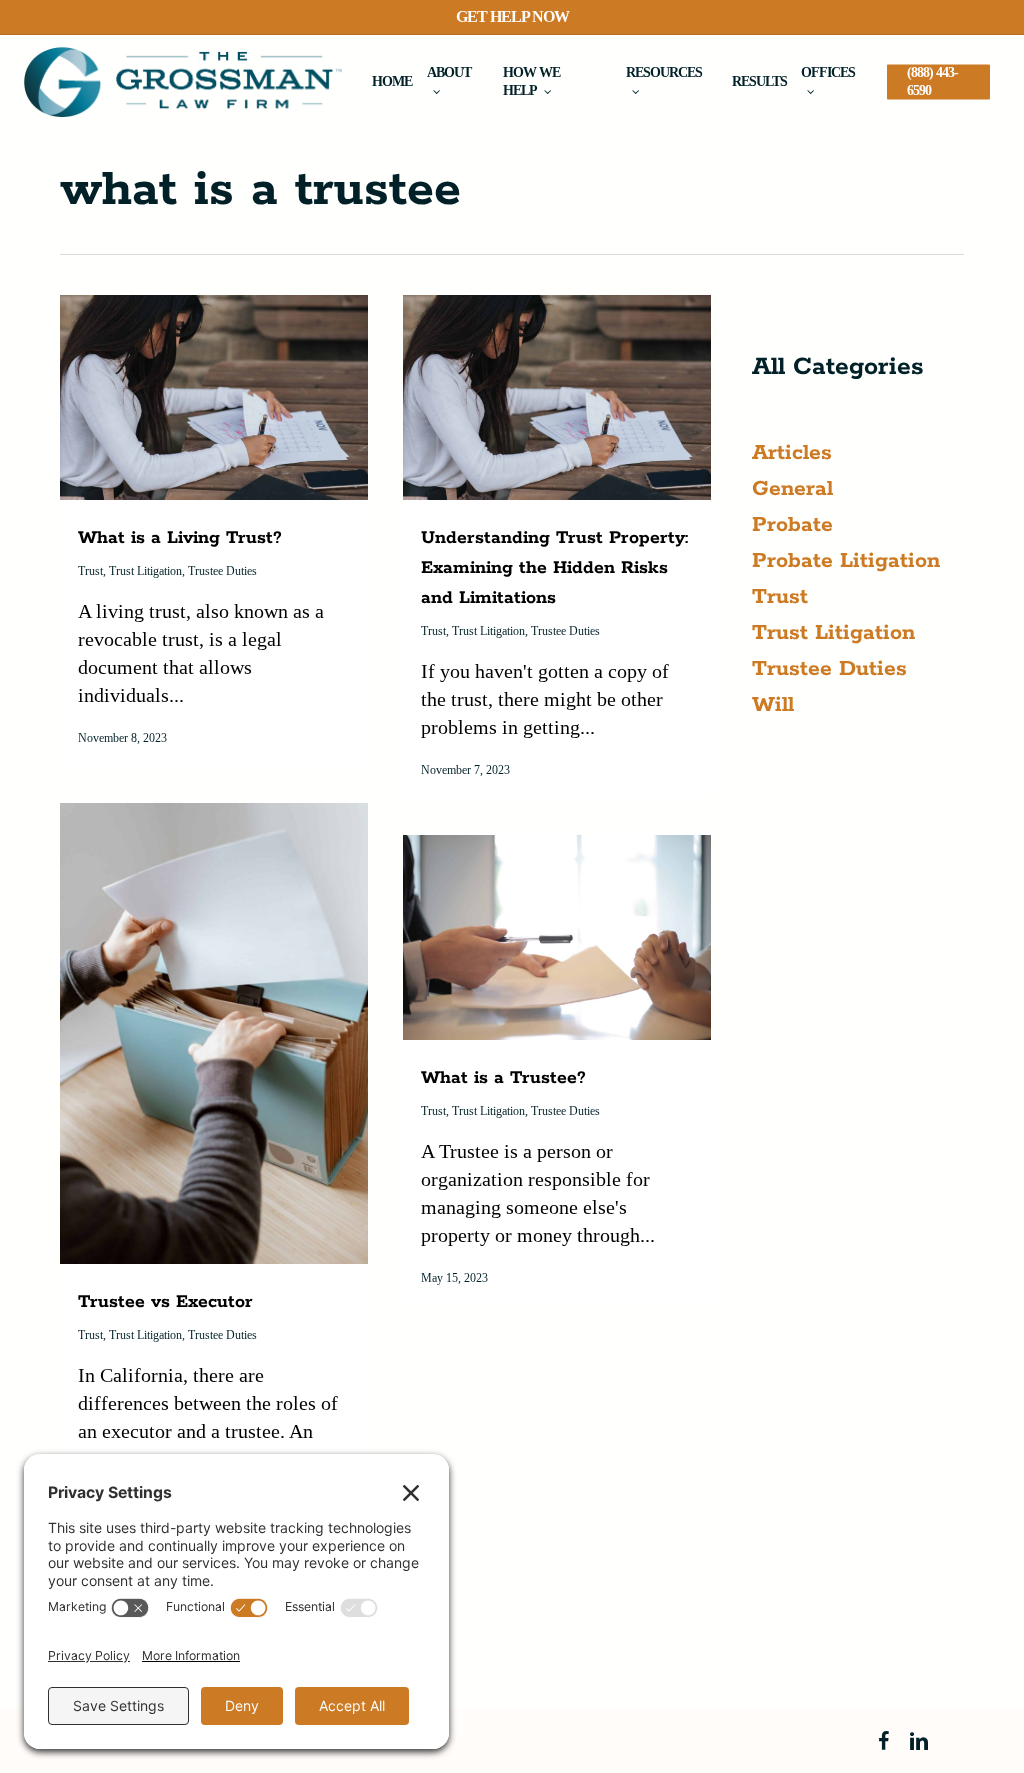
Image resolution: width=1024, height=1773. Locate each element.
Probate (792, 525)
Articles (792, 453)
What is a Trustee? (503, 1078)
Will (773, 705)
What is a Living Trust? (180, 538)
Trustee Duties (222, 571)
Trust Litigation (145, 571)
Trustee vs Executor (165, 1302)
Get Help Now (512, 16)
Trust (90, 571)
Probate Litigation (846, 561)
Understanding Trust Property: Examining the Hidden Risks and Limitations (554, 568)
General (792, 489)
